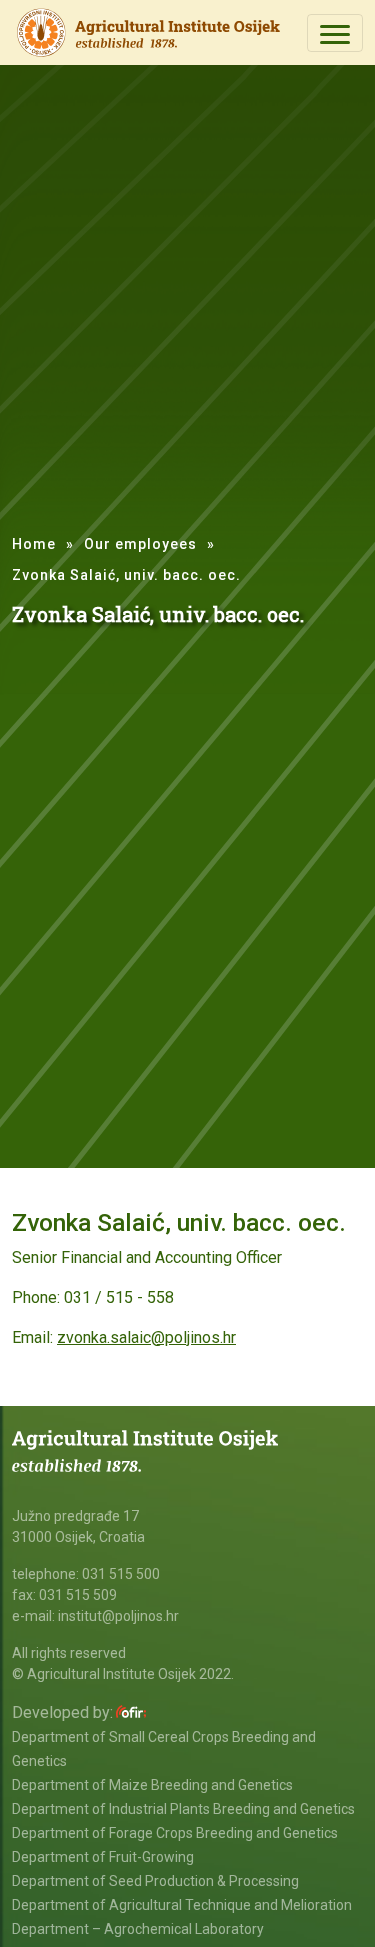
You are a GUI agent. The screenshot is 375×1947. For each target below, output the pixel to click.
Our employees (140, 544)
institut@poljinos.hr (118, 1616)
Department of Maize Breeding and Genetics (152, 1785)
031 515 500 (121, 1574)
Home (34, 544)
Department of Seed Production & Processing (155, 1881)
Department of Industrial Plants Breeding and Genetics (183, 1809)
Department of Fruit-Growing (103, 1857)
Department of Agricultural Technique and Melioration (182, 1905)
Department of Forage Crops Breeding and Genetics (175, 1833)
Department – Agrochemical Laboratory (138, 1929)
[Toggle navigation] (335, 33)
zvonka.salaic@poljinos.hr (146, 1337)
